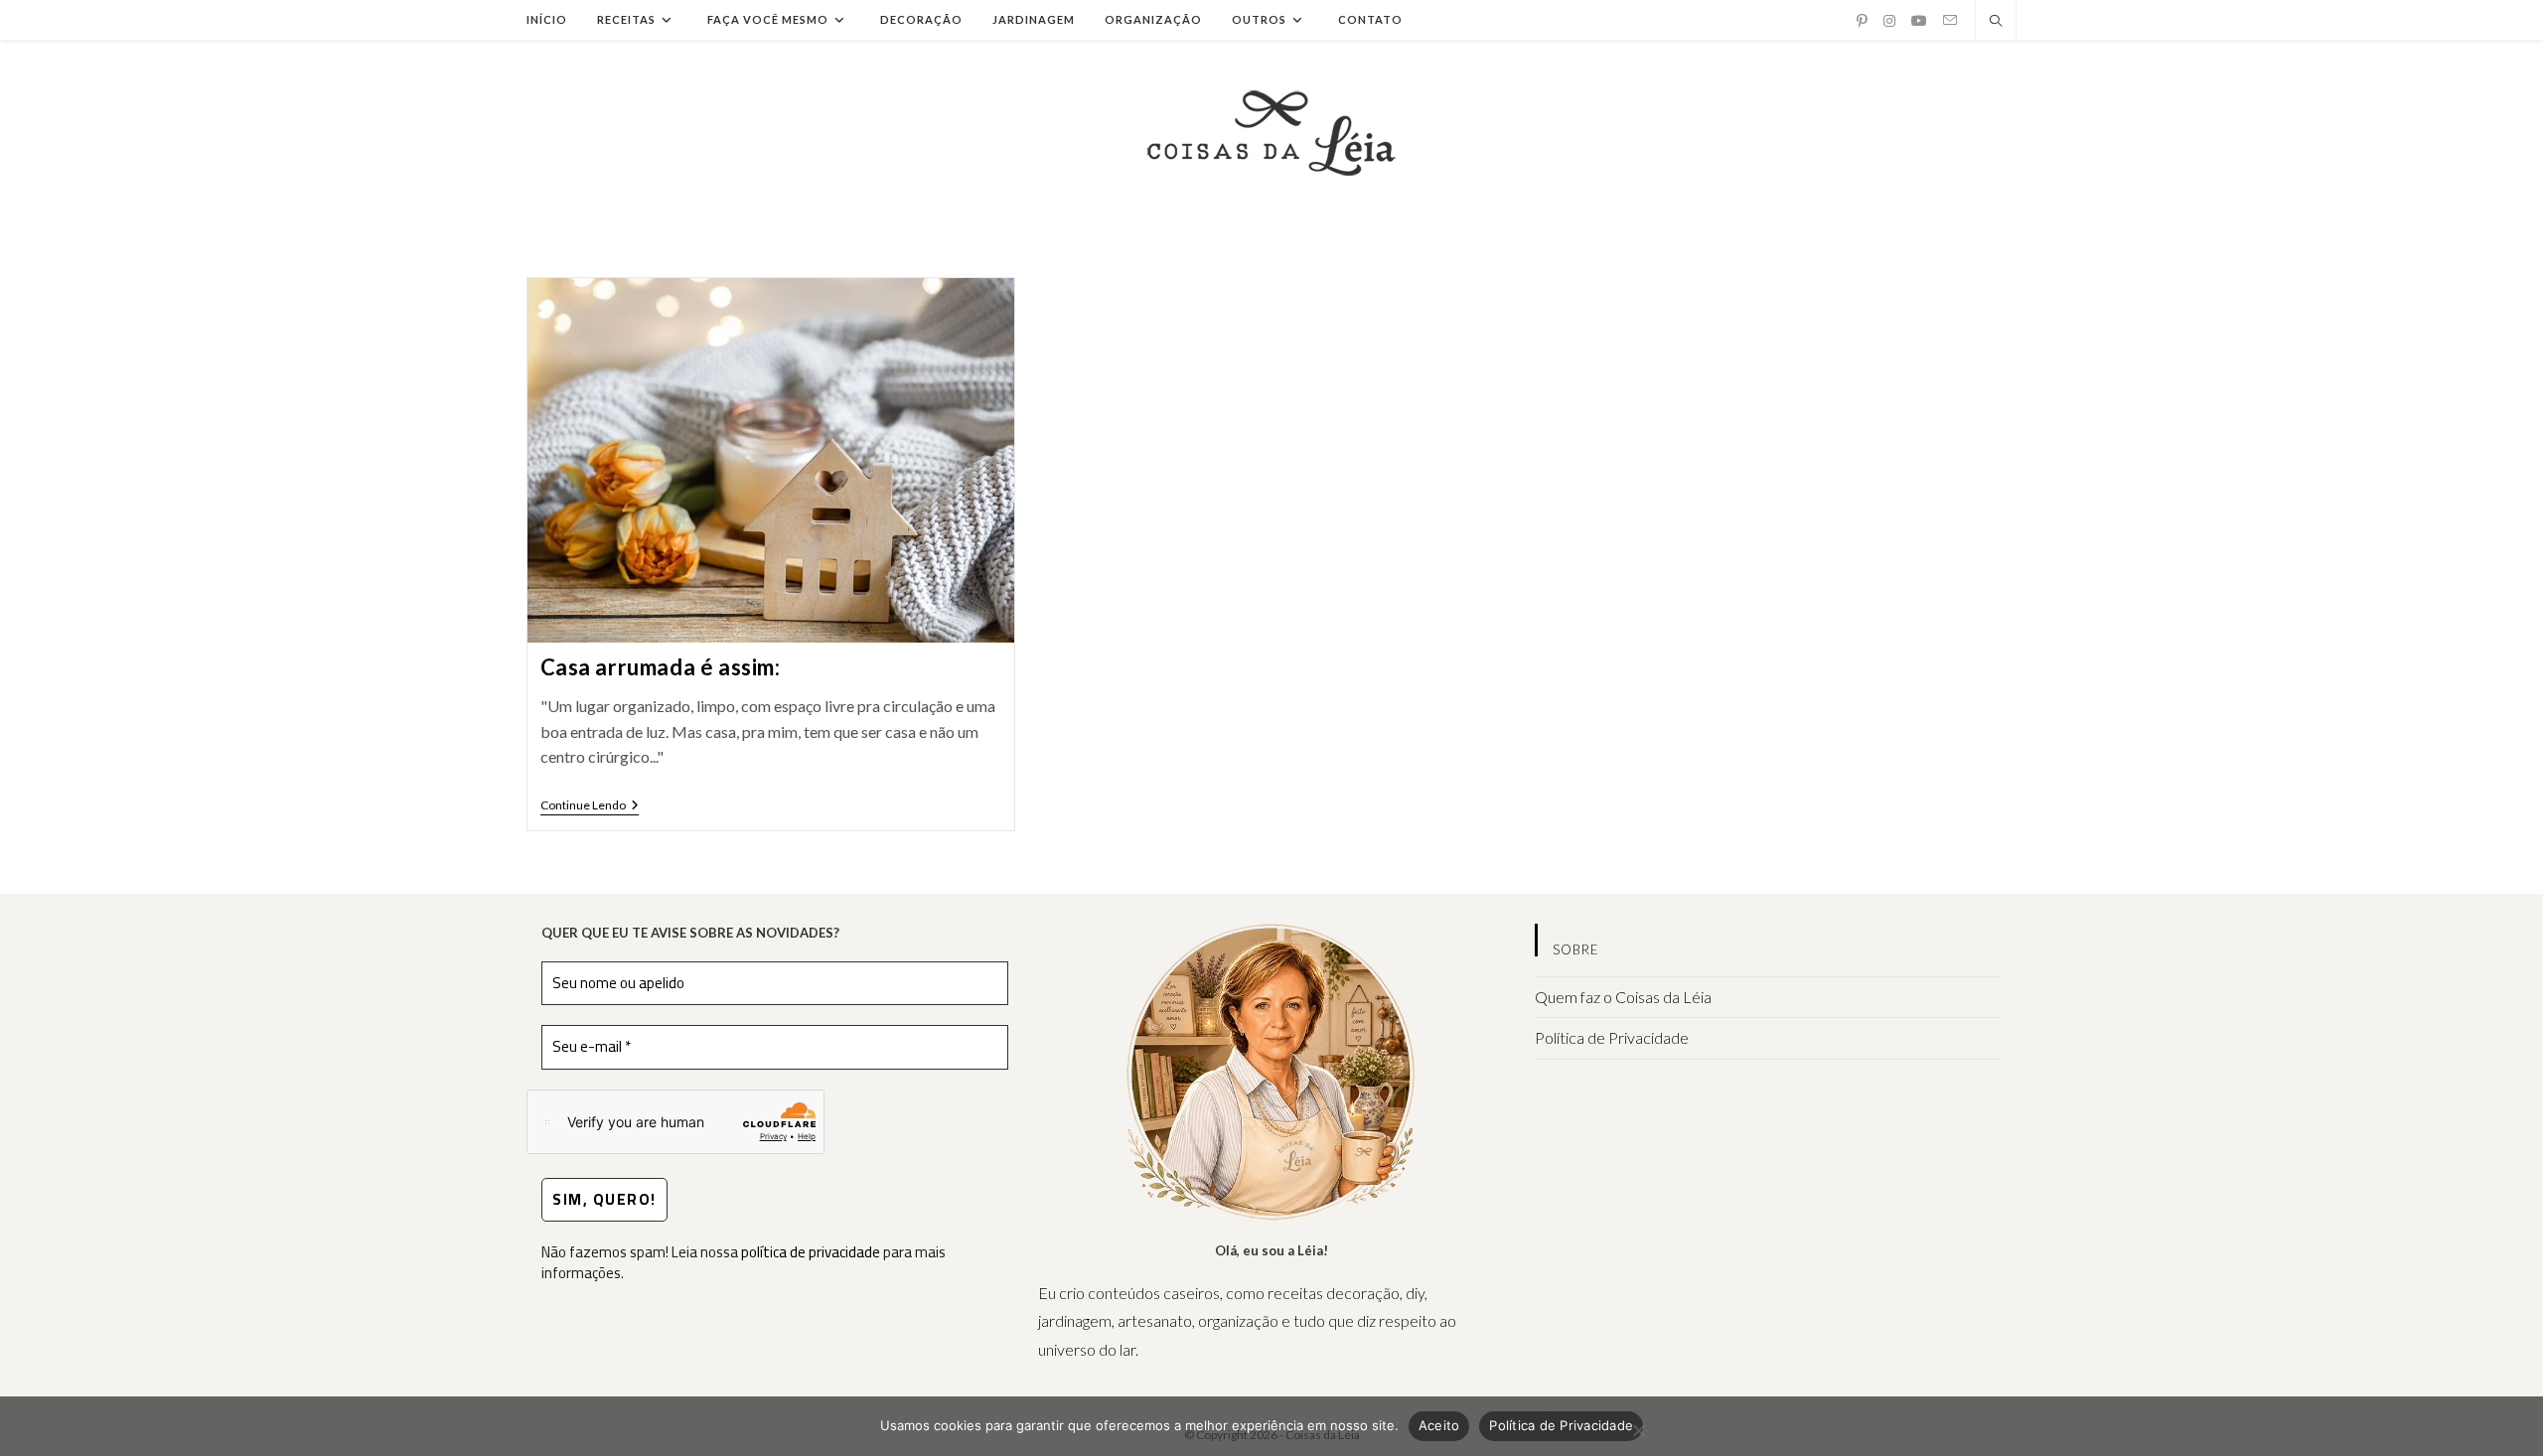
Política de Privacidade (1612, 1037)
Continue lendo (590, 807)
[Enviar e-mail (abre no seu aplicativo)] (1950, 20)
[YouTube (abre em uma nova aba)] (1919, 21)
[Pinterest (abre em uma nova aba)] (1862, 21)
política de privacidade (811, 1252)
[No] (1638, 1430)
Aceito (1439, 1425)
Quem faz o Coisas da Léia (1623, 997)
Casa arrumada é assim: (661, 667)
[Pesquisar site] (1996, 22)
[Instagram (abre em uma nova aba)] (1889, 21)
